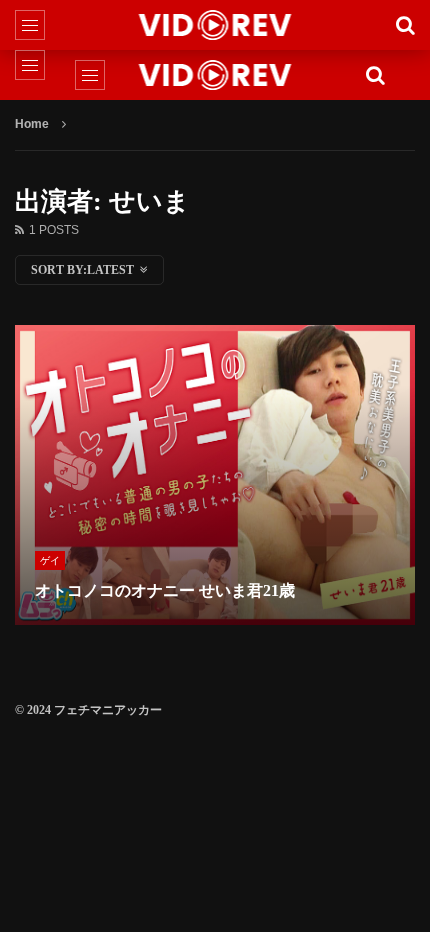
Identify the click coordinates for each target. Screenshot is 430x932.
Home (32, 124)
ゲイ (50, 560)
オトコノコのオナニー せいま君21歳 (165, 590)
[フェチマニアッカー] (215, 25)
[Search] (405, 25)
